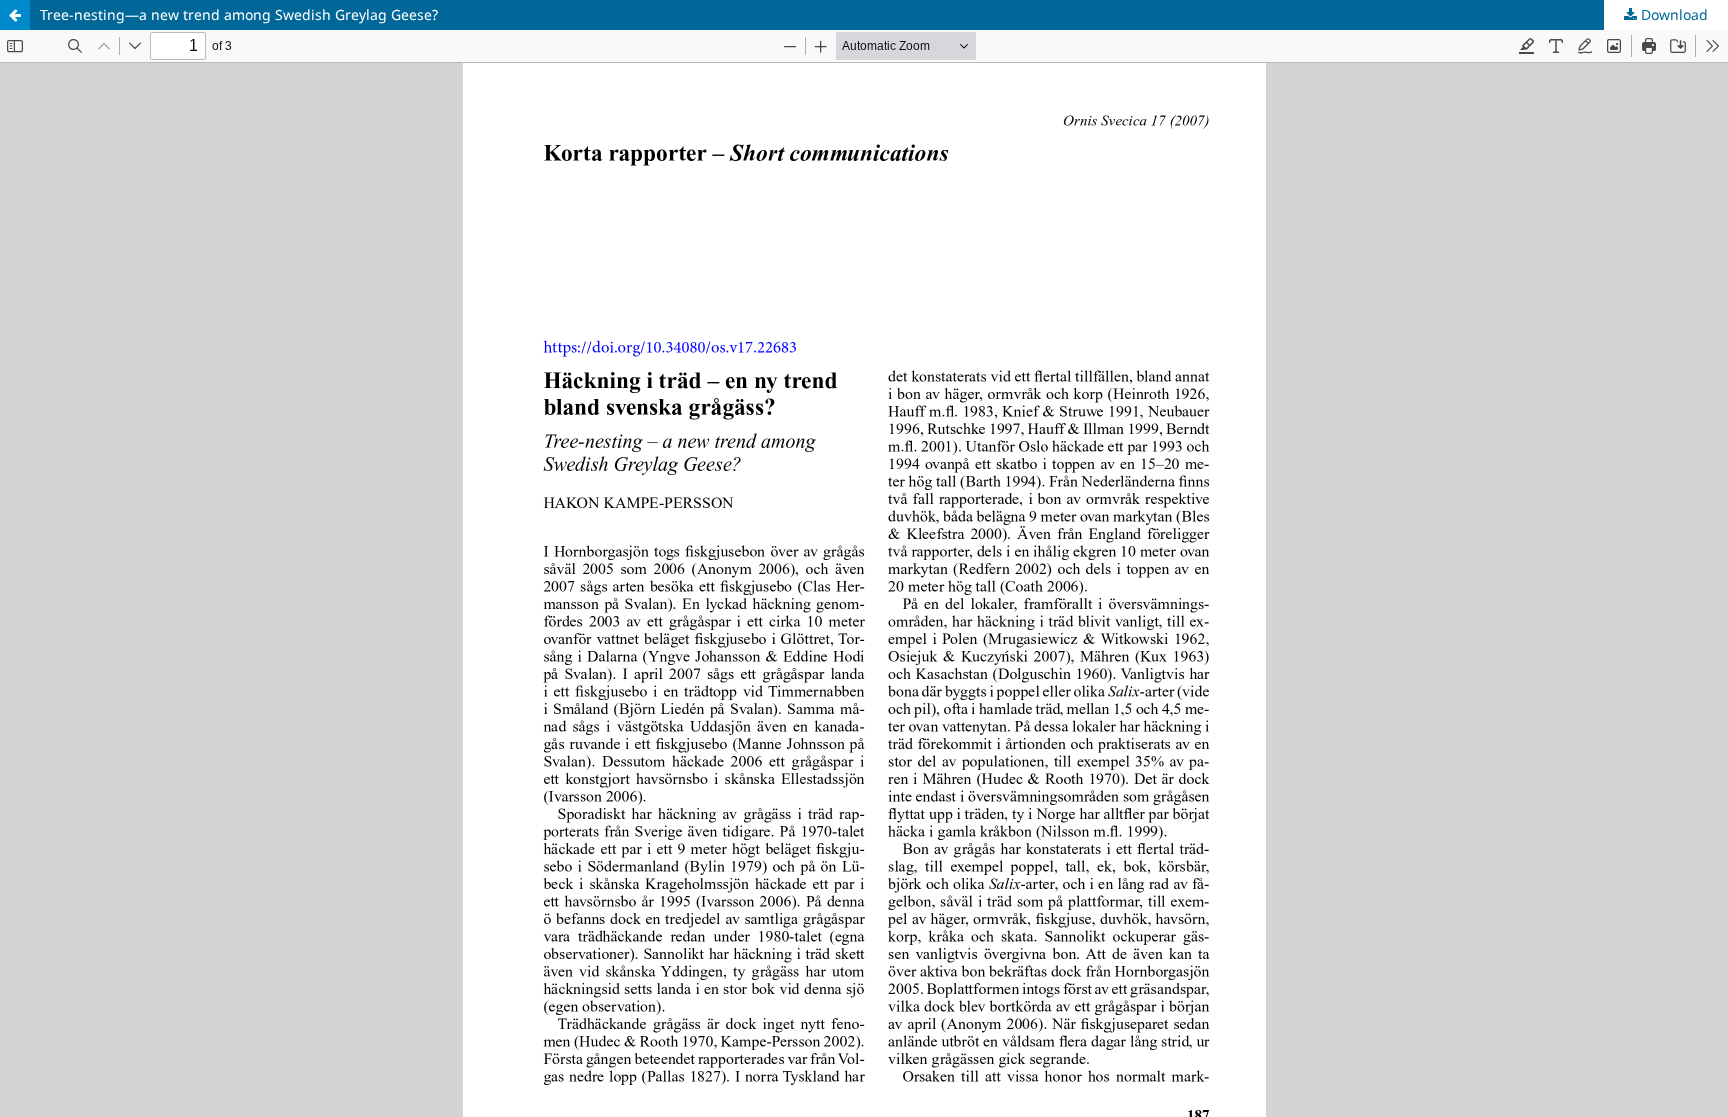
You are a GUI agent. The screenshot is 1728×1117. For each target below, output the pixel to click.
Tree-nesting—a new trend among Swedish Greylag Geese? (239, 14)
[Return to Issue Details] (15, 15)
